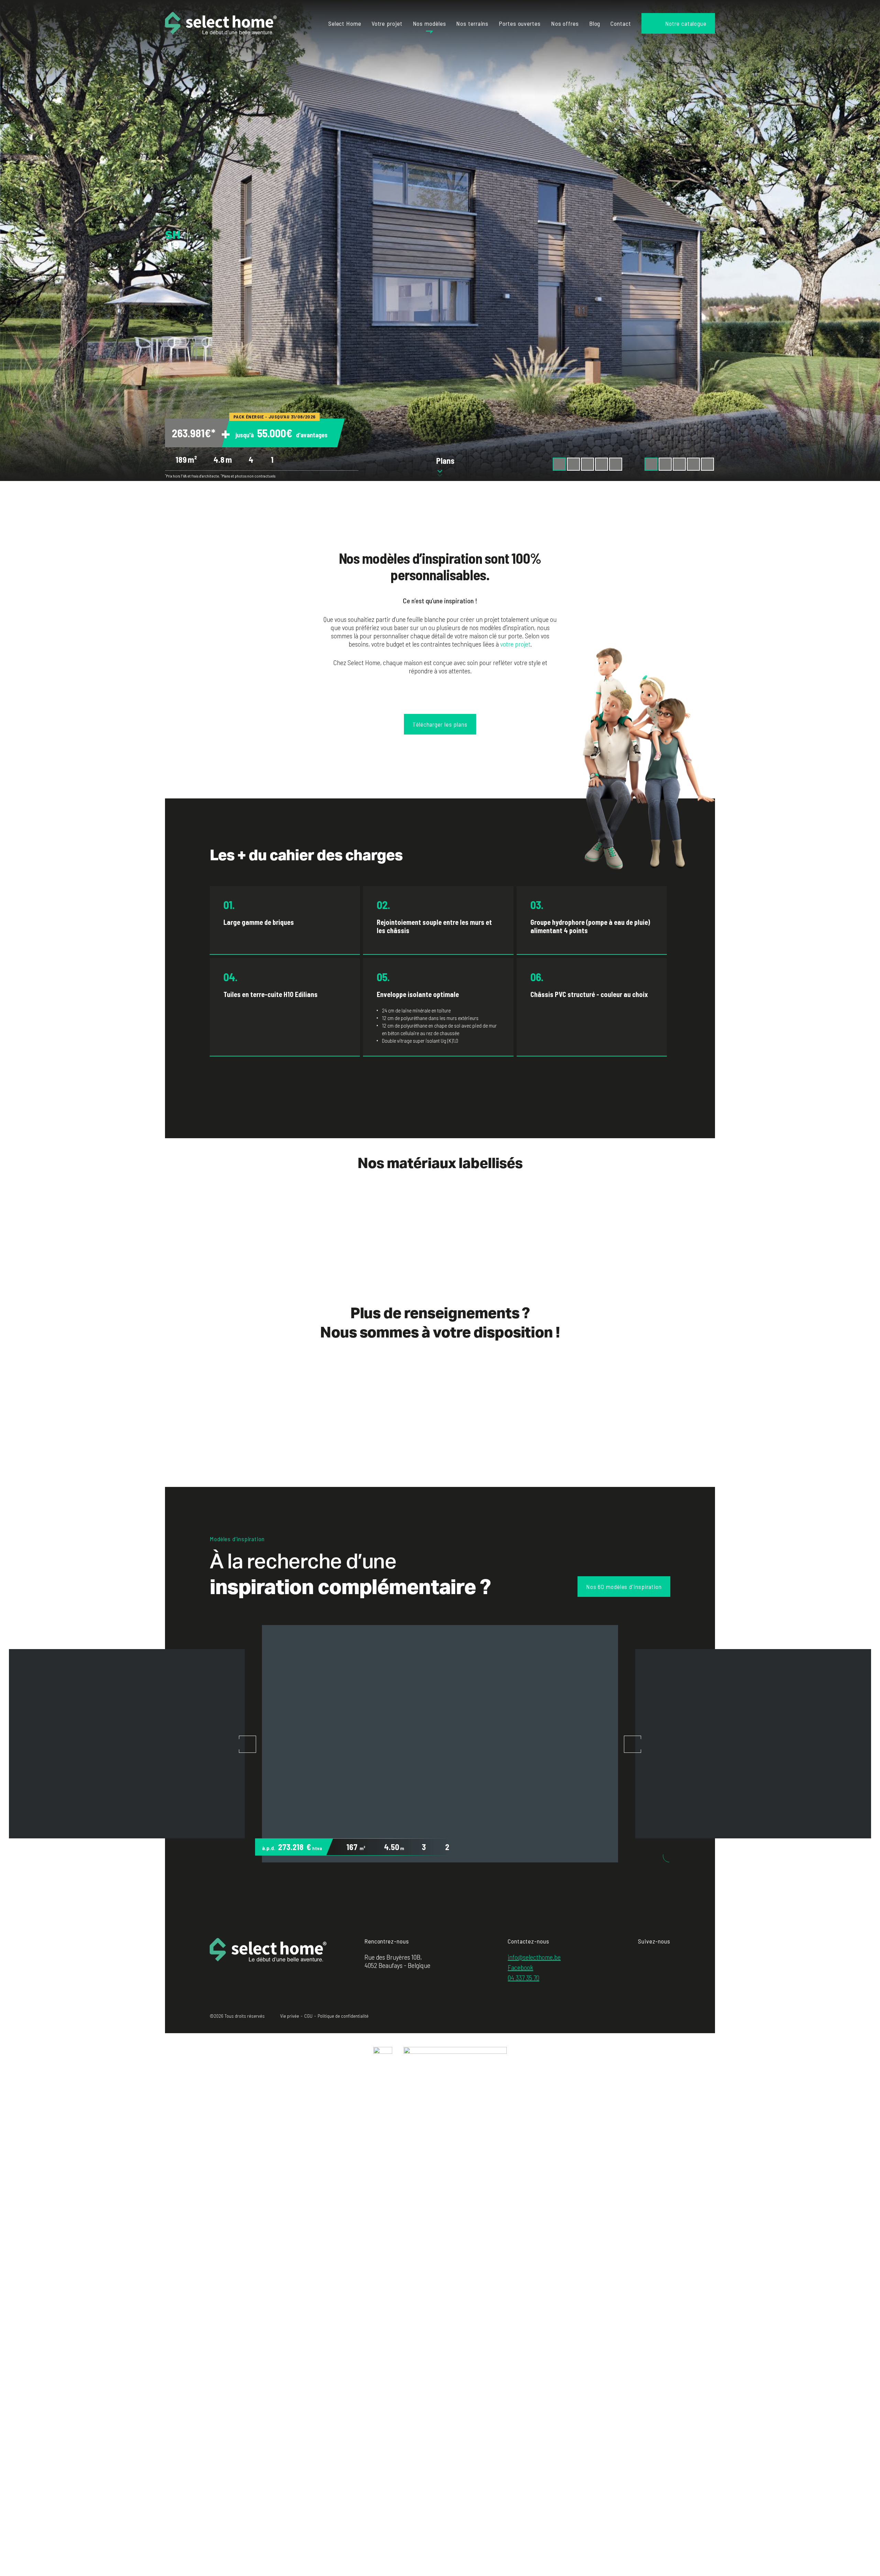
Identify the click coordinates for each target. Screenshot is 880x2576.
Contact (621, 23)
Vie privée (290, 2016)
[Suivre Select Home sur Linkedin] (664, 1957)
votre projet (515, 644)
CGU (308, 2016)
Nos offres (565, 23)
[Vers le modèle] (440, 1744)
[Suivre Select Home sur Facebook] (640, 1957)
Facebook (520, 1967)
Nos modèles (430, 23)
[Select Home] (221, 23)
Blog (595, 23)
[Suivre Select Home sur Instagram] (652, 1957)
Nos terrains (472, 23)
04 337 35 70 (524, 1978)
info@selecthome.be (534, 1957)
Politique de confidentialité (343, 2016)
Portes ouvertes (520, 23)
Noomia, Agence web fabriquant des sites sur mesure (656, 2017)
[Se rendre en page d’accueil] (268, 1960)
